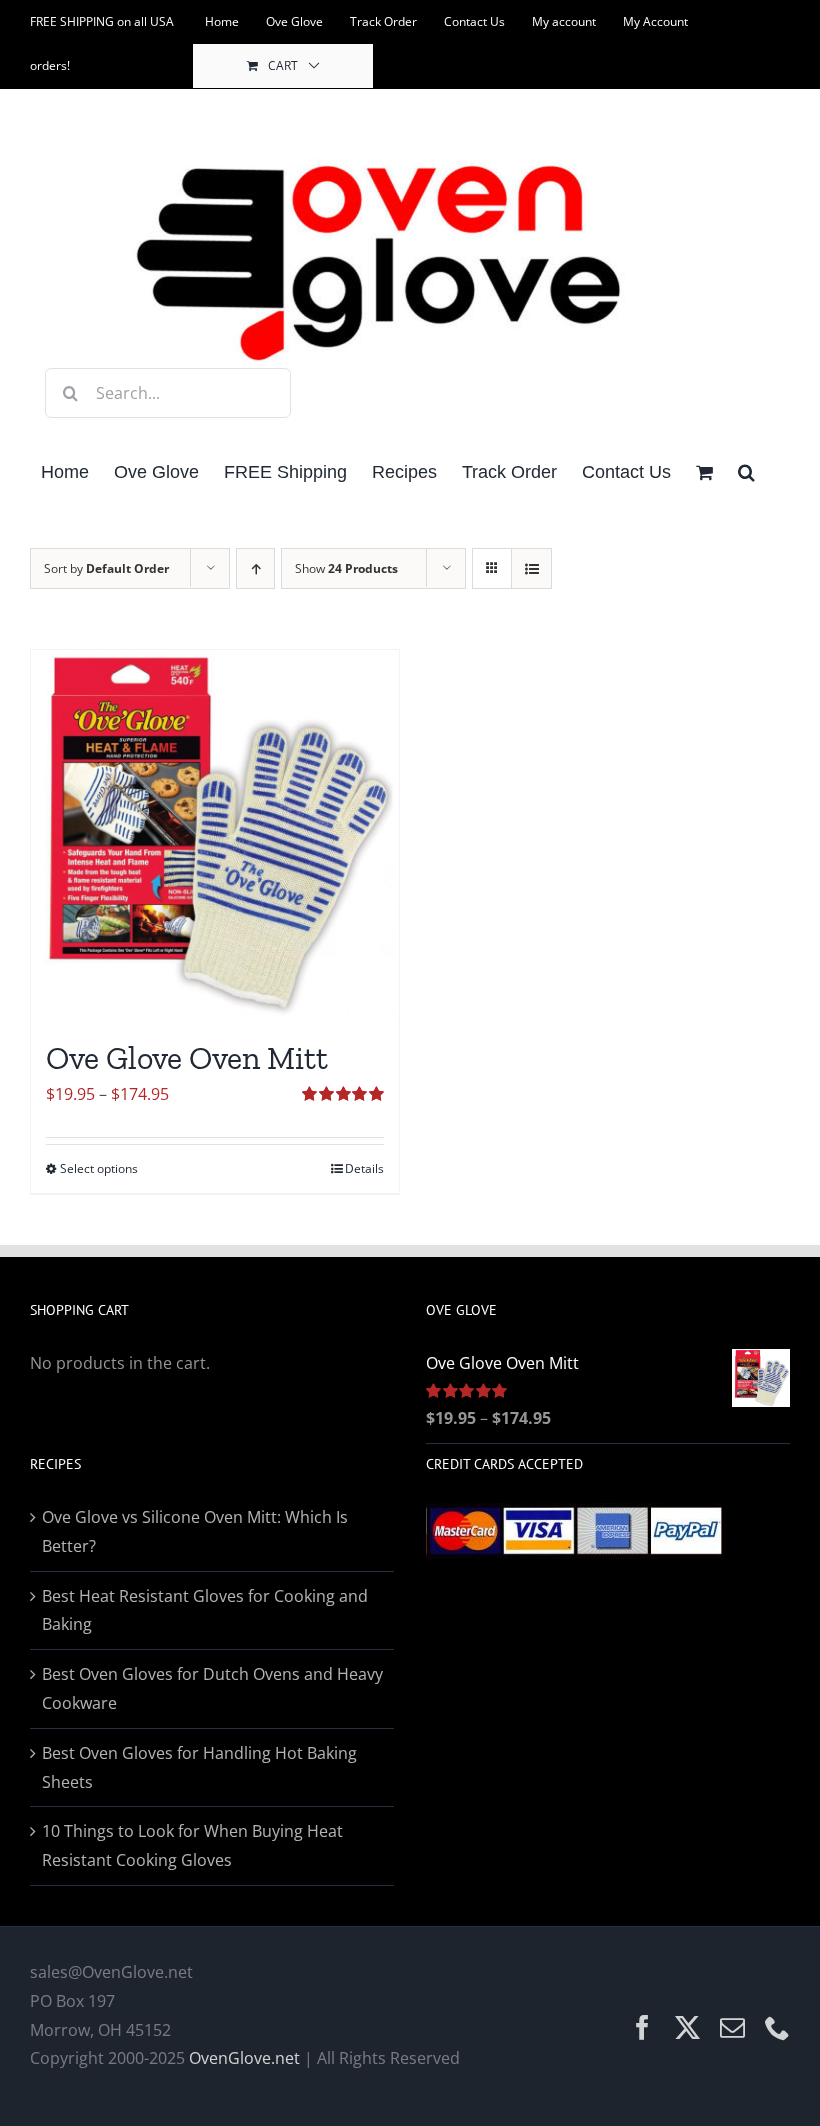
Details (364, 1168)
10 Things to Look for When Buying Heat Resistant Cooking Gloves (192, 1845)
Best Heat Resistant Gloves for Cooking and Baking (205, 1610)
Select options (99, 1168)
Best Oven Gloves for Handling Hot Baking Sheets (199, 1767)
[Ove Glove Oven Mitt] (215, 834)
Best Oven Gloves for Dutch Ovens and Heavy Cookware (212, 1688)
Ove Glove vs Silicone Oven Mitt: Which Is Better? (195, 1531)
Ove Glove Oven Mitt (187, 1058)
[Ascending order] (255, 568)
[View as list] (531, 568)
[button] (746, 470)
